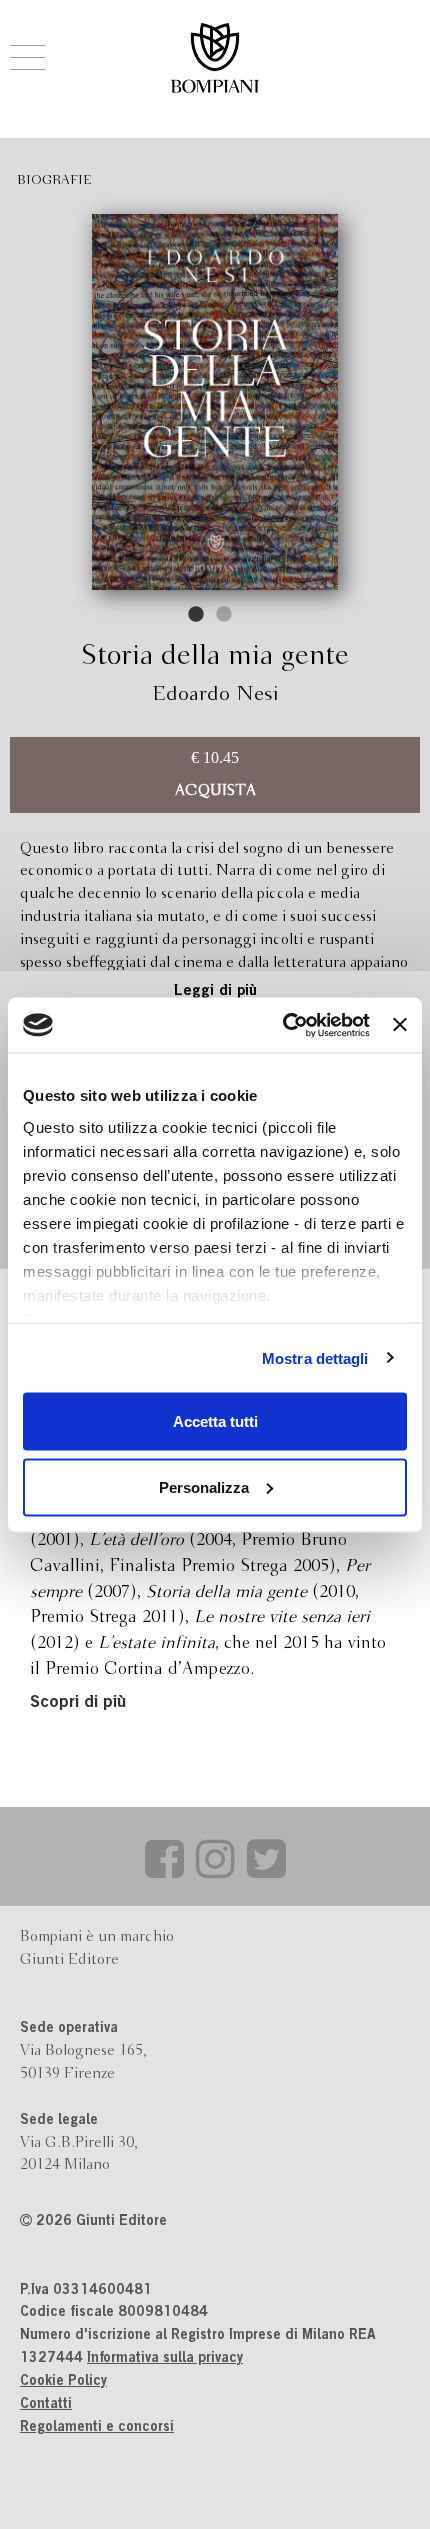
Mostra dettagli (315, 1357)
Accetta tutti (215, 1421)
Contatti (46, 2405)
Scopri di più (78, 1703)
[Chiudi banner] (400, 1025)
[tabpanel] (215, 402)
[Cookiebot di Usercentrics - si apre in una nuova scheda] (283, 1025)
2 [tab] (225, 615)
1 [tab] (197, 615)
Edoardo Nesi (215, 694)
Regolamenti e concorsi (97, 2428)
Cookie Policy (63, 2382)
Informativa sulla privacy (165, 2359)
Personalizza (204, 1486)
